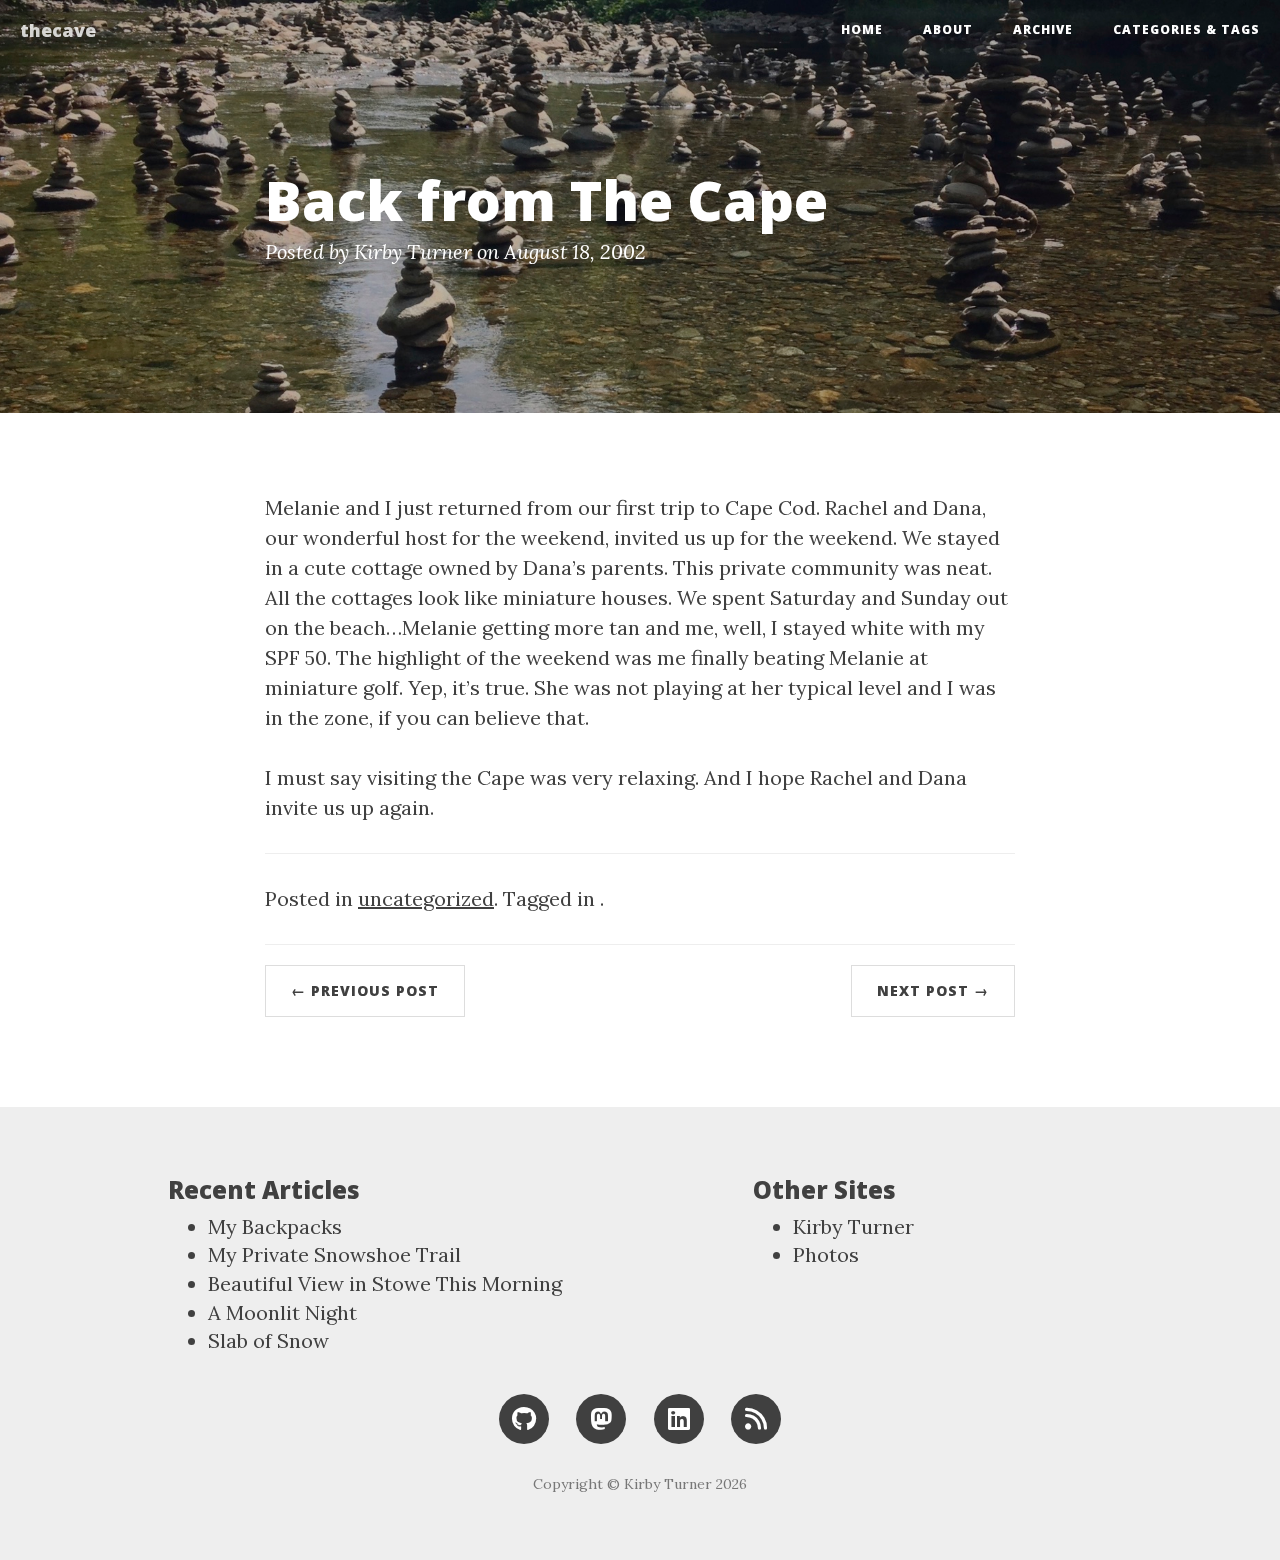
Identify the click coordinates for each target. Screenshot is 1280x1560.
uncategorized (426, 898)
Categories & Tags (1186, 29)
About (948, 29)
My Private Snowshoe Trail (334, 1254)
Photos (826, 1254)
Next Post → (933, 990)
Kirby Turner (853, 1226)
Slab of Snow (268, 1340)
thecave (58, 30)
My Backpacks (275, 1226)
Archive (1043, 29)
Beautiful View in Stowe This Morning (385, 1283)
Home (862, 29)
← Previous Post (365, 990)
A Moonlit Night (282, 1312)
